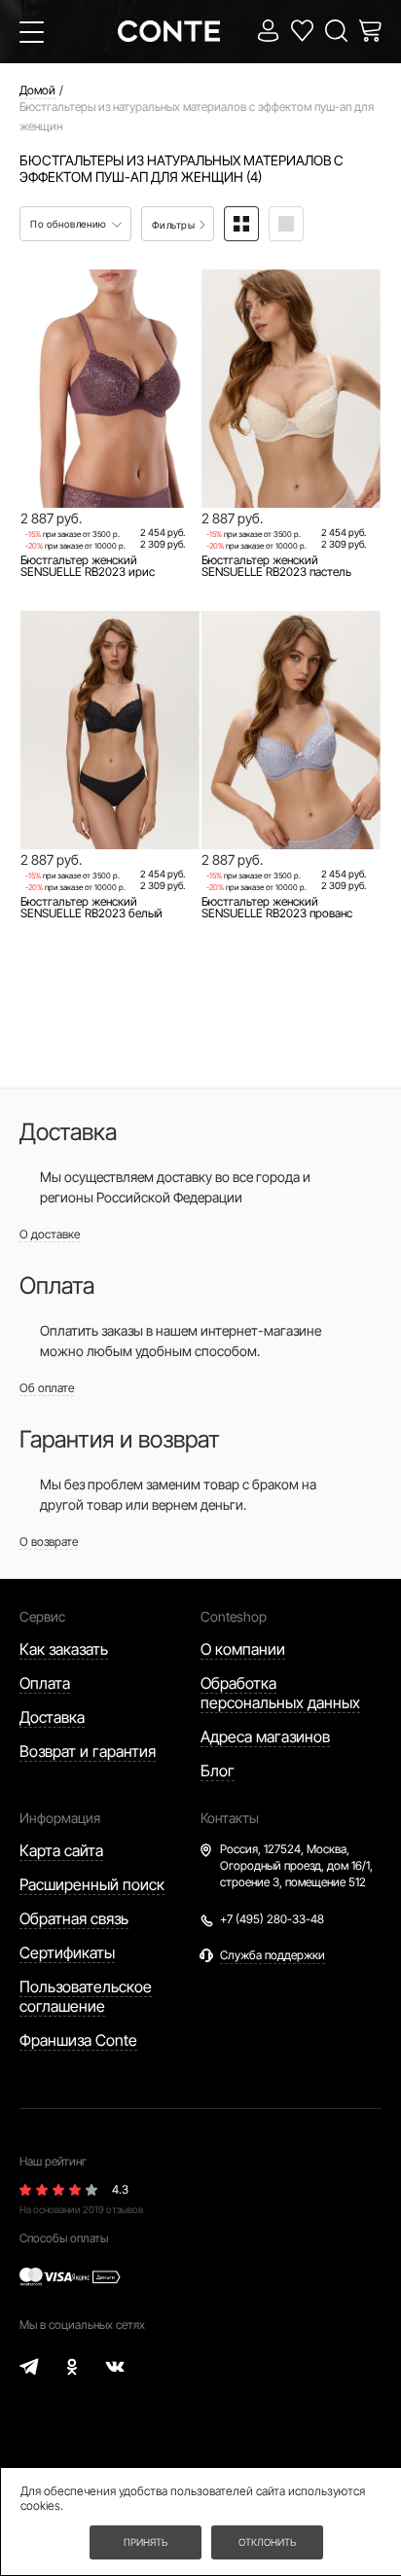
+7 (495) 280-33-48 (272, 1919)
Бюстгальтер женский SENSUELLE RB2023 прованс (277, 908)
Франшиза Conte (78, 2040)
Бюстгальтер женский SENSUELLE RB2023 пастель (276, 566)
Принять (146, 2542)
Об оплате (47, 1388)
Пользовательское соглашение (86, 1996)
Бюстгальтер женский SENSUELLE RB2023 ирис (88, 566)
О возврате (49, 1541)
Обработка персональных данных (280, 1693)
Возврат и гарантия (88, 1751)
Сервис (42, 1616)
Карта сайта (61, 1850)
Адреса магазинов (265, 1736)
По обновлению (70, 224)
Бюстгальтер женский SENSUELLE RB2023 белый (91, 908)
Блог (218, 1771)
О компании (243, 1649)
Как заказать (64, 1649)
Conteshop (234, 1616)
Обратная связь (74, 1918)
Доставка (52, 1717)
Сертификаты (67, 1952)
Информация (60, 1818)
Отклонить (267, 2542)
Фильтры (175, 225)
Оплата (45, 1683)
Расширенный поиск (92, 1884)
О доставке (50, 1234)
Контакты (230, 1818)
